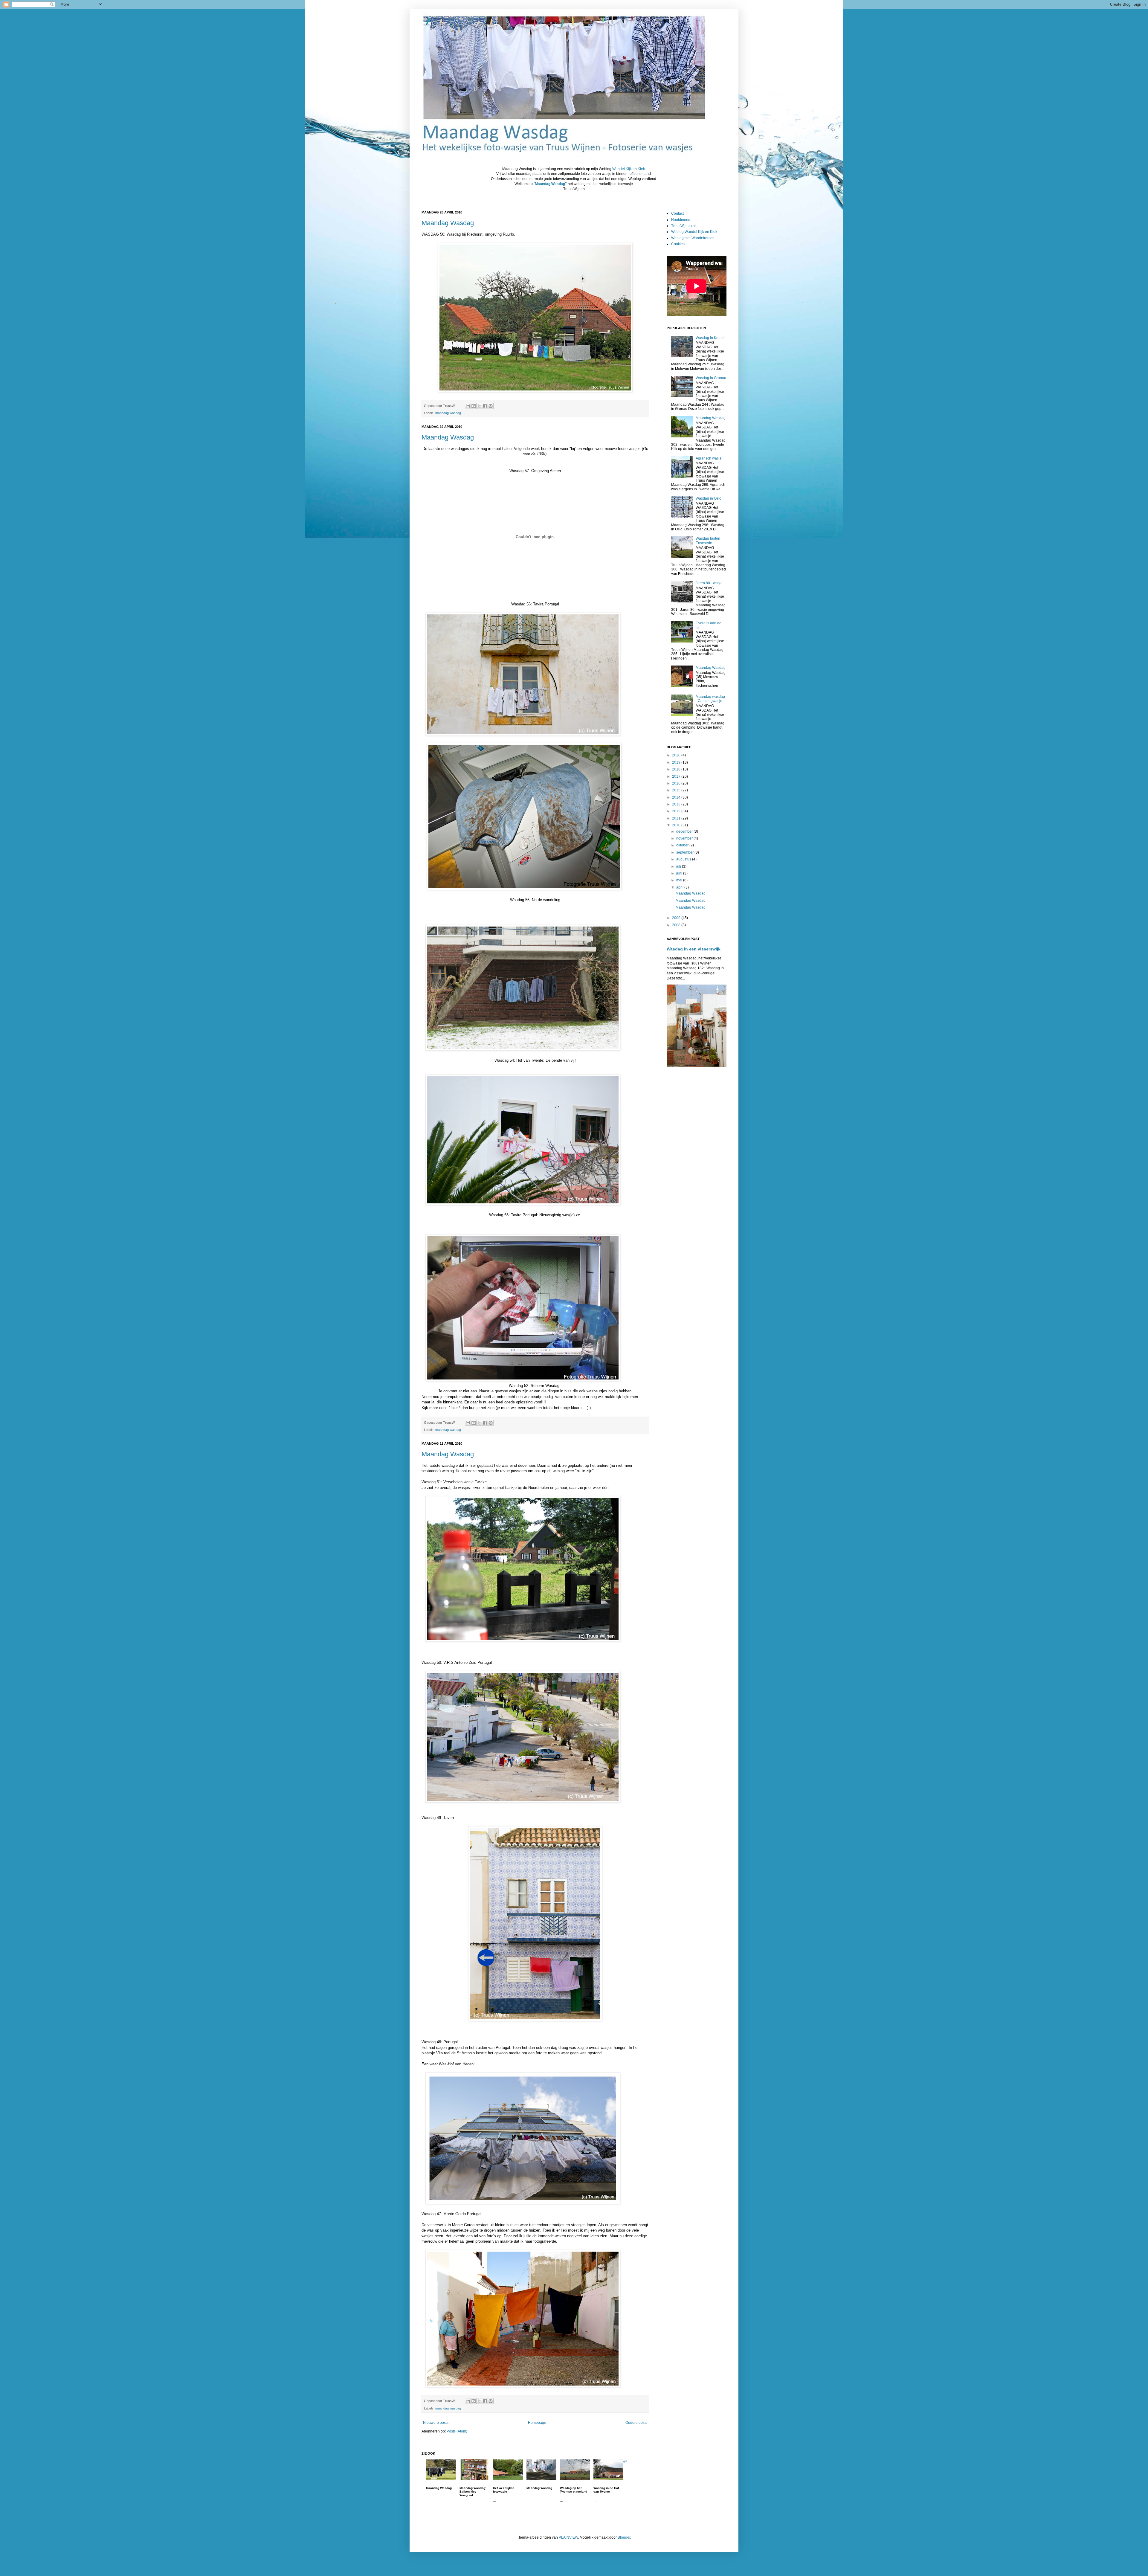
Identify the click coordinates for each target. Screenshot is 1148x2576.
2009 (677, 918)
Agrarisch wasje (709, 458)
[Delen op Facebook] (485, 406)
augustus (684, 859)
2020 (677, 755)
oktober (683, 845)
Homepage (537, 2423)
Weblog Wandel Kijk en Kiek (694, 232)
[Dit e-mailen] (468, 406)
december (685, 831)
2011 (677, 818)
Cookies (678, 244)
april (680, 887)
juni (680, 873)
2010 (677, 825)
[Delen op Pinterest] (491, 406)
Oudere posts (636, 2423)
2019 (677, 762)
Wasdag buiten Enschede (708, 541)
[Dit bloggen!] (474, 406)
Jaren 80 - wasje (709, 583)
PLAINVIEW (568, 2537)
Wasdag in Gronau (711, 378)
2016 (677, 783)
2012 (677, 811)
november (685, 838)
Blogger (624, 2537)
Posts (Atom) (457, 2431)
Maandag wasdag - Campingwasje (710, 699)
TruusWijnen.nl (683, 226)
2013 (677, 804)
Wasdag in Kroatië (711, 338)
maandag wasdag (448, 413)
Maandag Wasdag (448, 223)
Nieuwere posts (436, 2423)
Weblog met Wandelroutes (693, 238)
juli (679, 866)
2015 (677, 790)
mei (680, 880)
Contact (677, 213)
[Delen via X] (479, 406)
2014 (677, 797)
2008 (677, 925)
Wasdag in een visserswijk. (694, 949)
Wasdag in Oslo (709, 498)
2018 (677, 769)
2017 (677, 776)
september (685, 852)
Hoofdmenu (681, 220)
